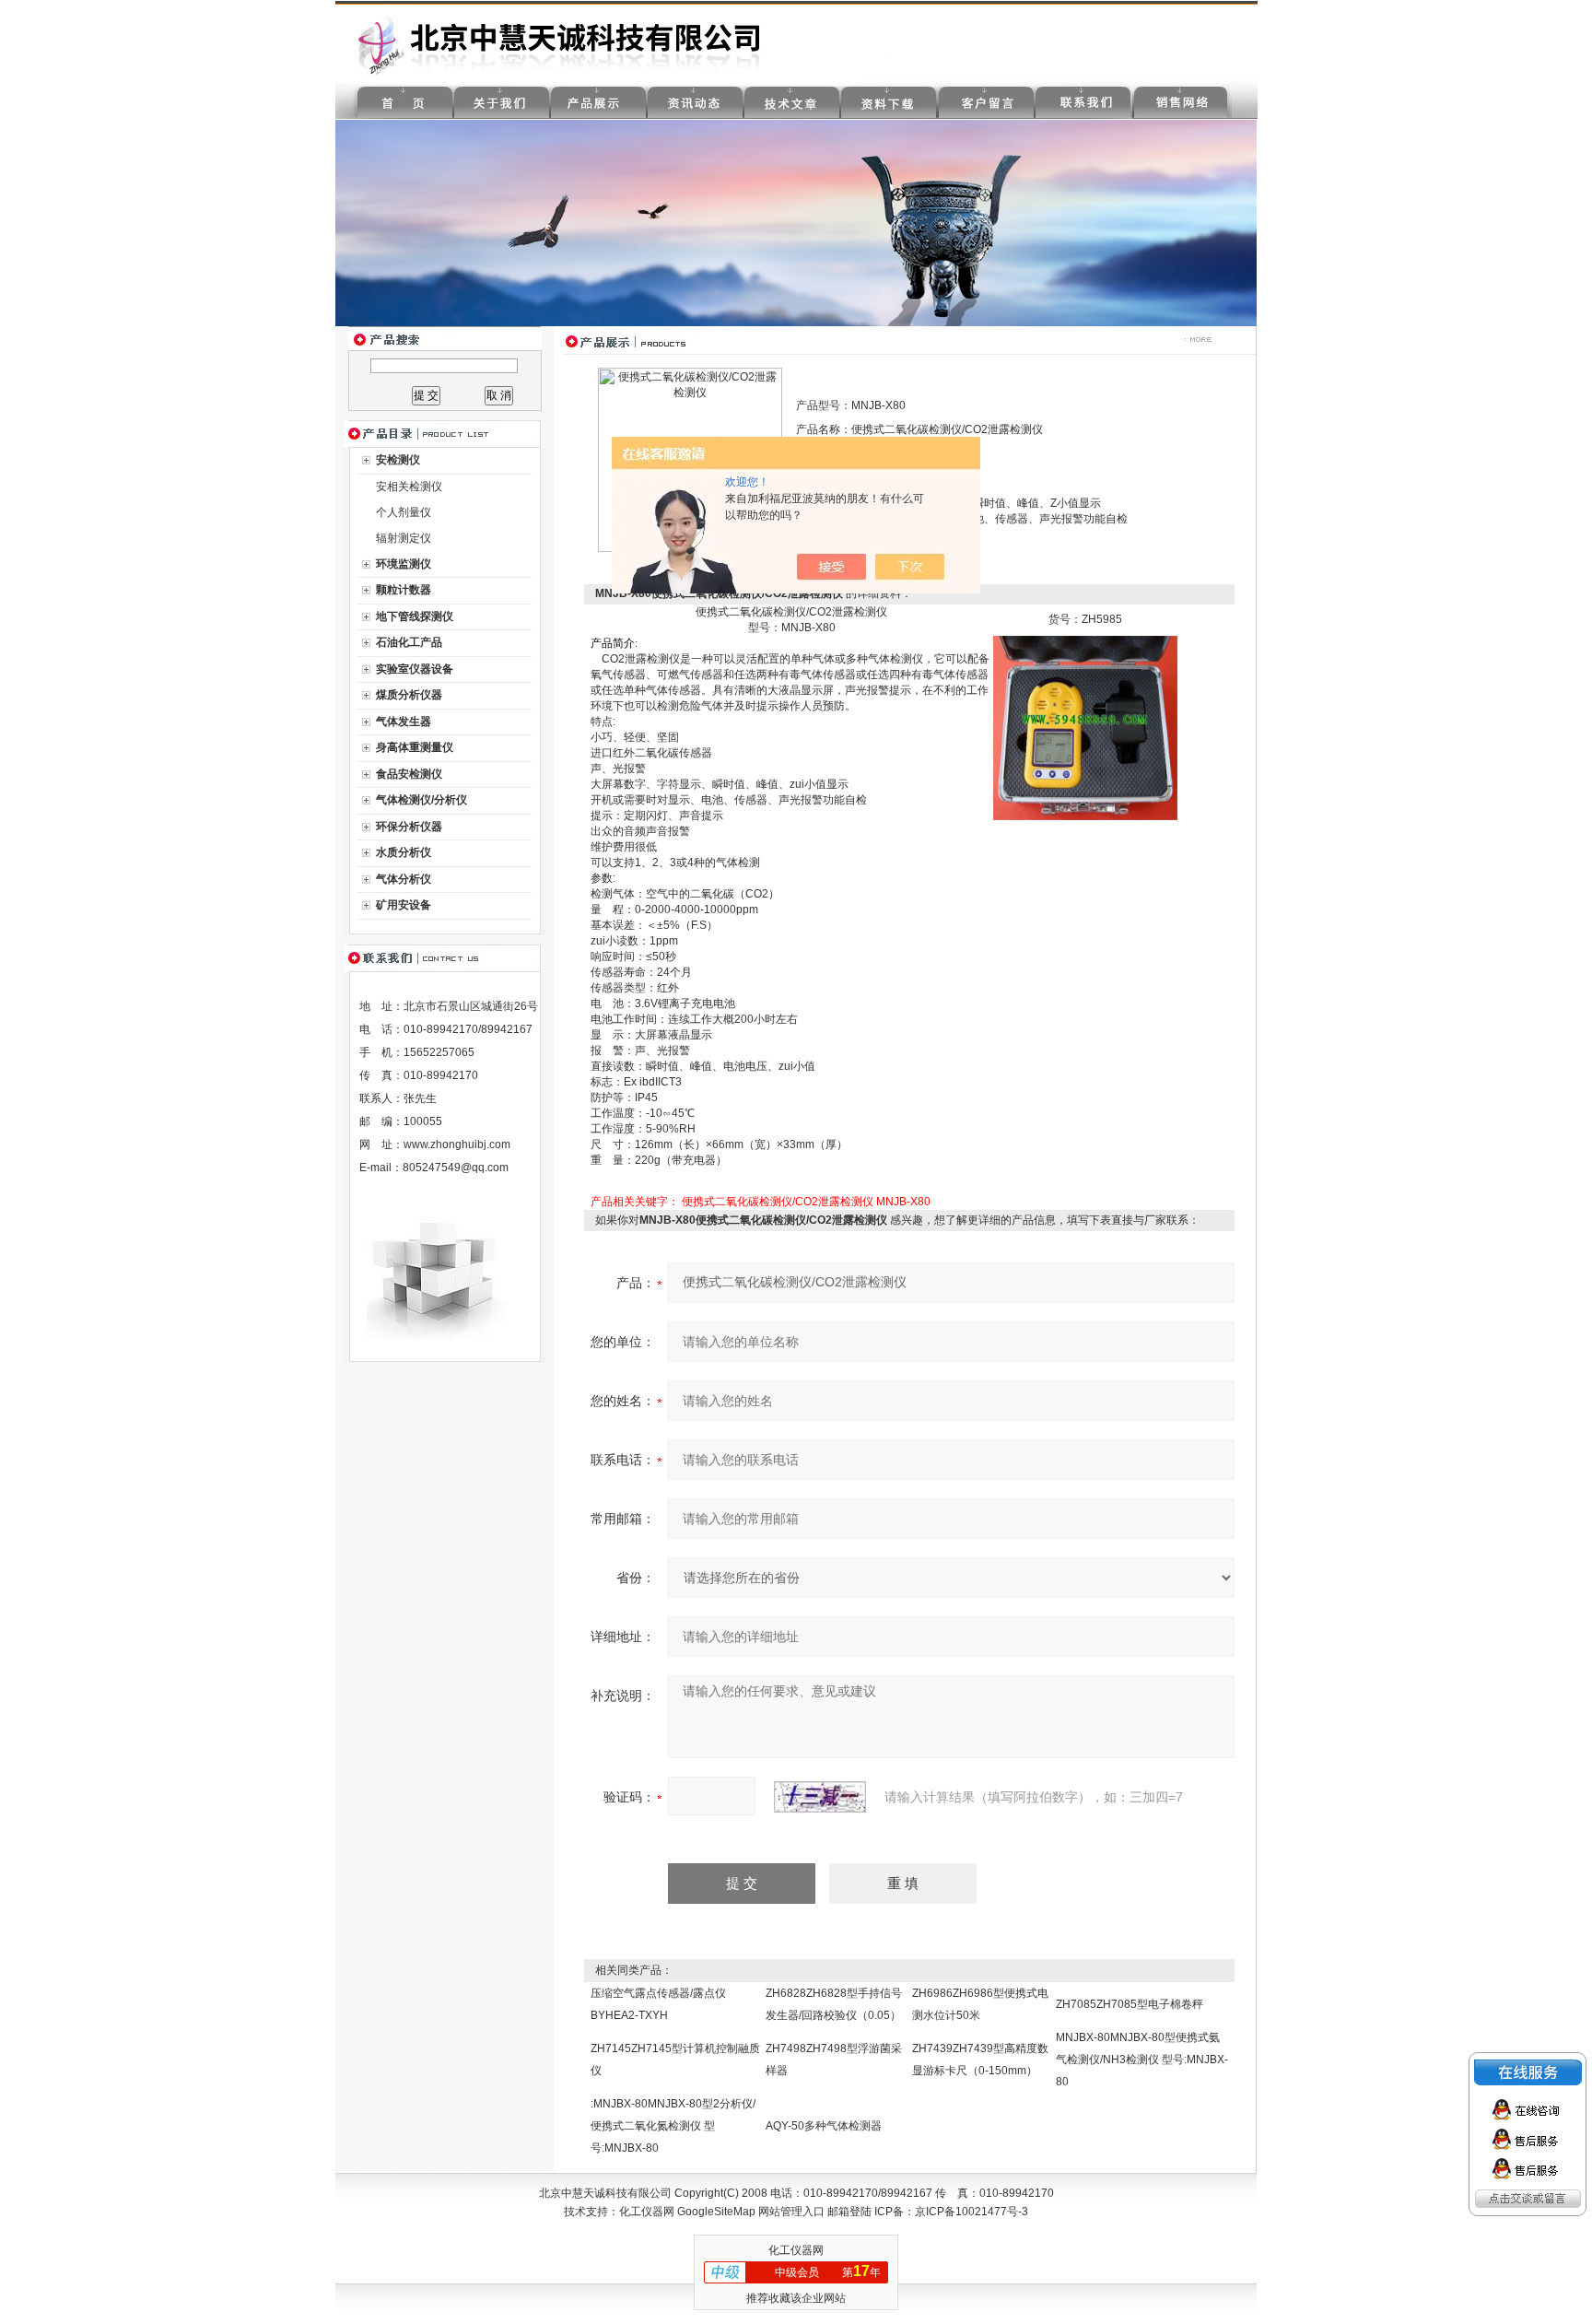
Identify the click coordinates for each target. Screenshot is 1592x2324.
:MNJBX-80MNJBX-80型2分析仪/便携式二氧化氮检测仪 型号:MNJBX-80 (673, 2126)
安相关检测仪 (409, 487)
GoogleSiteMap (716, 2212)
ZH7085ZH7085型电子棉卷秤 (1130, 2004)
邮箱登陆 (849, 2212)
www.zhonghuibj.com (457, 1144)
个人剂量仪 (404, 512)
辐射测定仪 (404, 538)
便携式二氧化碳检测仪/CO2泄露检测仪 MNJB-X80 (806, 1202)
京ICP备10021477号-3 (972, 2212)
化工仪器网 (647, 2212)
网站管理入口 (791, 2212)
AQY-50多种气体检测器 (824, 2126)
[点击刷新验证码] (820, 1797)
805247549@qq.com (456, 1168)
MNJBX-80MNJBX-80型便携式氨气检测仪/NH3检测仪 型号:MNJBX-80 (1142, 2060)
